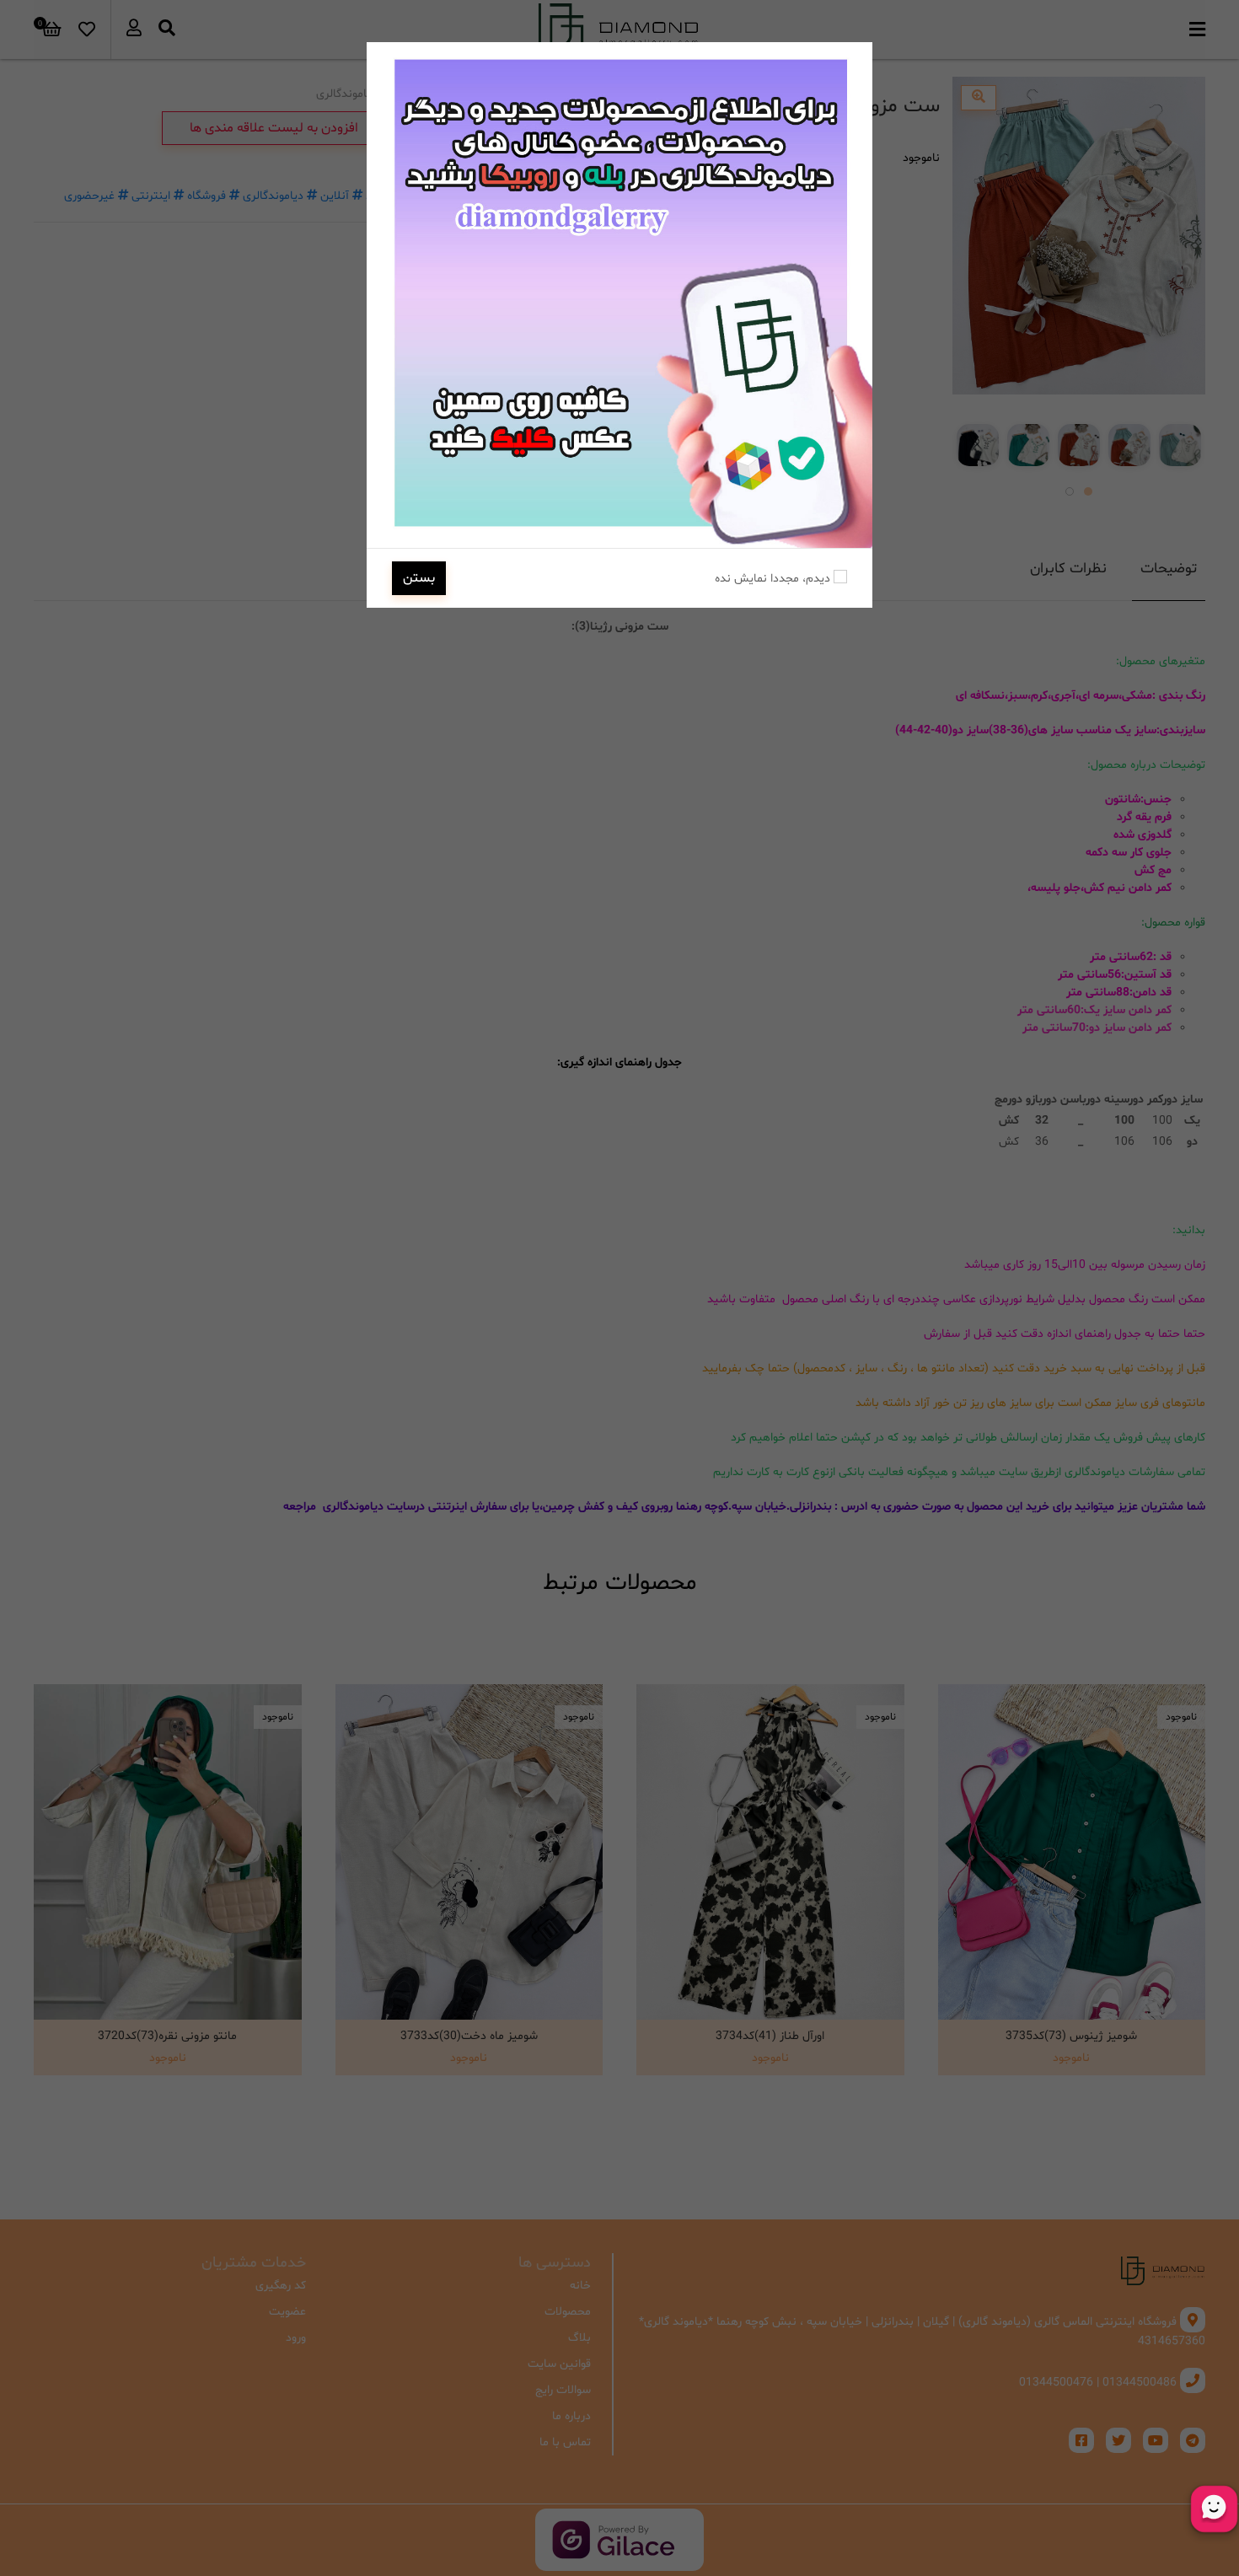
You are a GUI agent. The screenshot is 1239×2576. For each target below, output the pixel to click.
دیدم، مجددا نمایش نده (774, 579)
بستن (419, 578)
